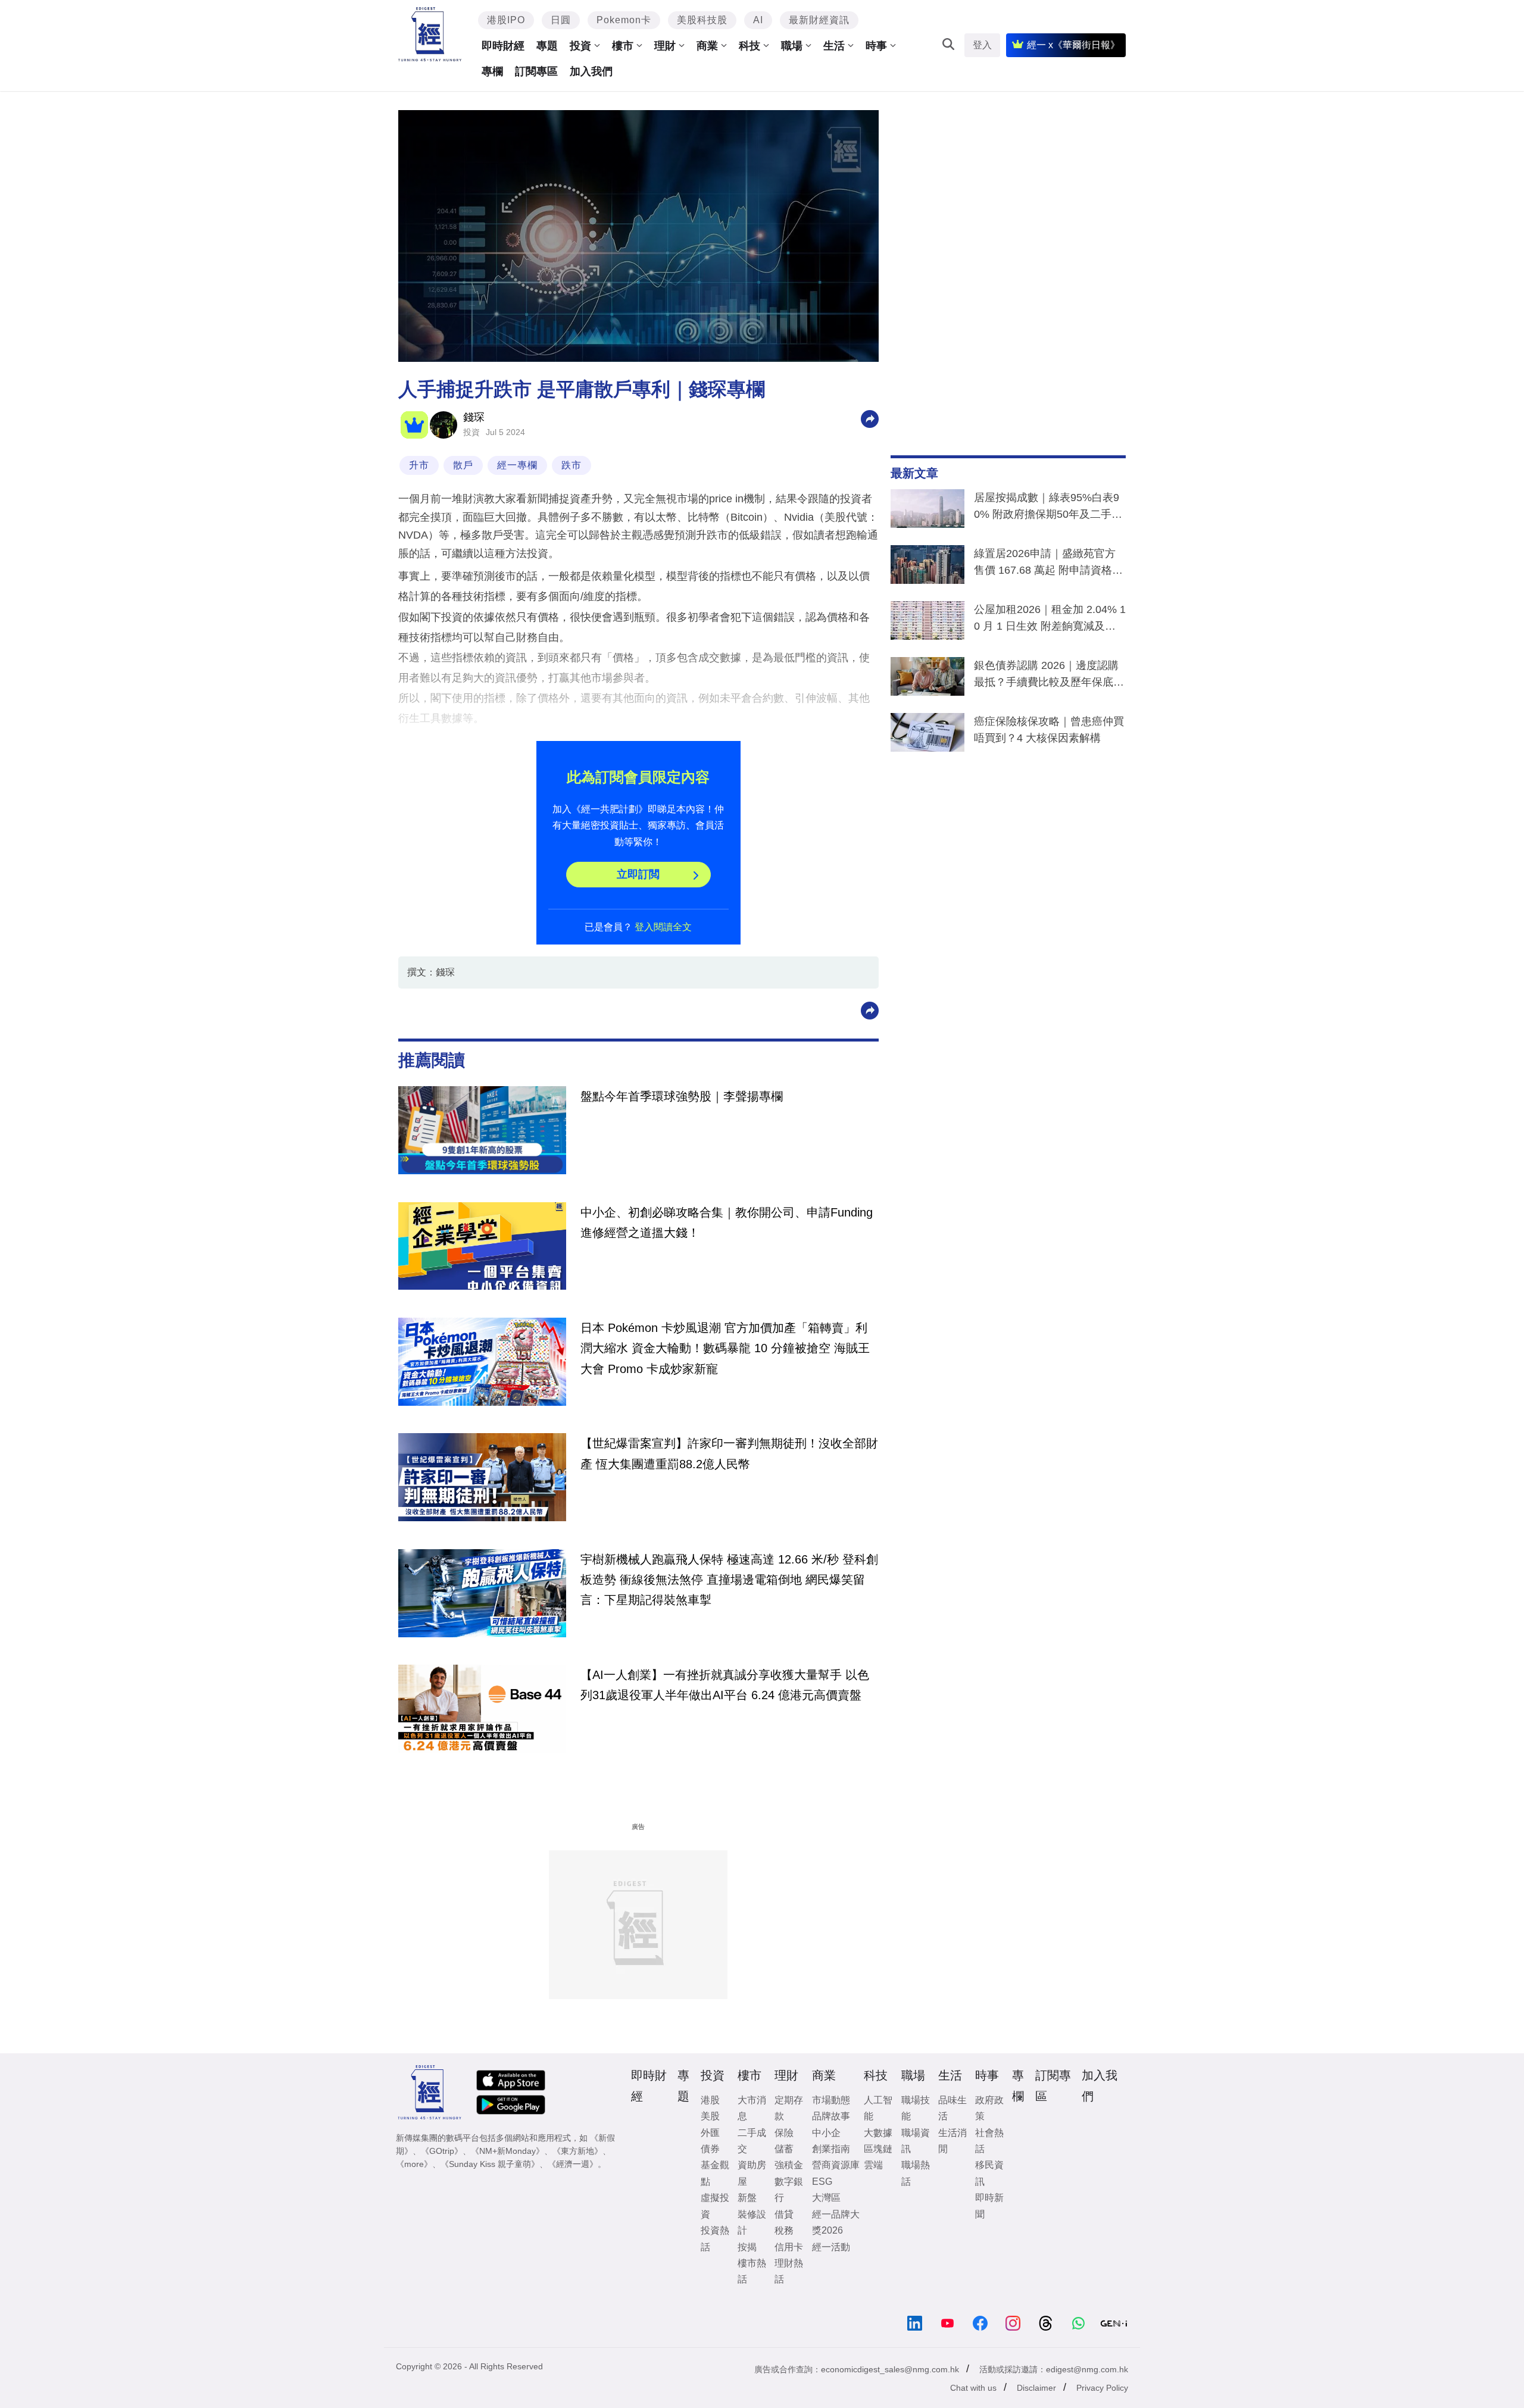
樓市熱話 (752, 2271)
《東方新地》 (577, 2151)
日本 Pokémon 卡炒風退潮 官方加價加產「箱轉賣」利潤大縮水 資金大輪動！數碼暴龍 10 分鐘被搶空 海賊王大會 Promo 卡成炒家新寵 (725, 1348)
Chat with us (973, 2388)
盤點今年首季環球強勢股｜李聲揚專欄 (682, 1096)
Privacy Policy (1102, 2388)
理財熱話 (789, 2271)
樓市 (623, 46)
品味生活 (952, 2108)
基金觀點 (715, 2173)
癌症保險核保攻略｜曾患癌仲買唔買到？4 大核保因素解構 (1049, 730)
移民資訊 (989, 2173)
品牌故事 (831, 2116)
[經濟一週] (430, 34)
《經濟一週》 (573, 2164)
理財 (665, 46)
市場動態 (831, 2100)
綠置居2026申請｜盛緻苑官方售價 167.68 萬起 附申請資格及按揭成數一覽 (1048, 564)
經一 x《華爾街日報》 (1073, 45)
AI (758, 20)
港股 (710, 2100)
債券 (710, 2149)
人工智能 (878, 2108)
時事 (876, 46)
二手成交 (752, 2141)
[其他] (870, 418)
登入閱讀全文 (663, 927)
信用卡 (789, 2247)
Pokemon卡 (624, 20)
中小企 (826, 2133)
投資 (580, 46)
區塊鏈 (878, 2149)
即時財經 (503, 46)
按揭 (747, 2247)
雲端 (873, 2165)
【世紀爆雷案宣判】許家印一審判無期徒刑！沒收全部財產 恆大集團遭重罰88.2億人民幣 (729, 1453)
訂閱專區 (536, 71)
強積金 (789, 2165)
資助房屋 (752, 2173)
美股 (710, 2116)
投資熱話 (715, 2238)
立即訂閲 (638, 874)
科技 (749, 46)
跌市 (571, 465)
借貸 (784, 2214)
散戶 (463, 465)
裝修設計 (752, 2222)
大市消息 (752, 2108)
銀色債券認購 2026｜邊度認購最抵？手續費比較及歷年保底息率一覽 (1049, 676)
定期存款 (789, 2108)
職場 (792, 46)
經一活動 (831, 2247)
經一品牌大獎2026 (836, 2222)
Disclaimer (1036, 2388)
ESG (822, 2182)
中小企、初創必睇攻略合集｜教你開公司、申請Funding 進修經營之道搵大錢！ (727, 1222)
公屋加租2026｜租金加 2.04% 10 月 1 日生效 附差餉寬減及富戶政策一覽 (1050, 620)
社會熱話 (989, 2141)
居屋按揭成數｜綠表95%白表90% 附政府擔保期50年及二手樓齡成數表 (1048, 508)
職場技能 (916, 2108)
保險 (784, 2133)
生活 (834, 46)
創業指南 (831, 2149)
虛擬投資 (715, 2206)
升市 (419, 465)
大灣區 (826, 2198)
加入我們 (591, 71)
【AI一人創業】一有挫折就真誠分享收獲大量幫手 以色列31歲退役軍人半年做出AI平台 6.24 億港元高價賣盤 (725, 1685)
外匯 (710, 2133)
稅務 (784, 2230)
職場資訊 (916, 2141)
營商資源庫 (836, 2165)
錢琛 (474, 417)
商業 (707, 46)
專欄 (492, 71)
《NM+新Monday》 (508, 2151)
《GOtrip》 (442, 2151)
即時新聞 (989, 2206)
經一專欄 (517, 465)
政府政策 (989, 2108)
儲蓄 (784, 2149)
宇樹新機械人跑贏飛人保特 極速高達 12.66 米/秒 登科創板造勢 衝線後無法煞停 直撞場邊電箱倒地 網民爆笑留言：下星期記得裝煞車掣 (729, 1580)
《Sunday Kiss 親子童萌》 (490, 2164)
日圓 (561, 20)
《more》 (414, 2164)
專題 (547, 46)
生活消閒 (952, 2141)
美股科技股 (702, 20)
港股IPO (506, 20)
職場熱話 (916, 2173)
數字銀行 (789, 2190)
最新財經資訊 (819, 20)
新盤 (747, 2198)
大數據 (878, 2133)
